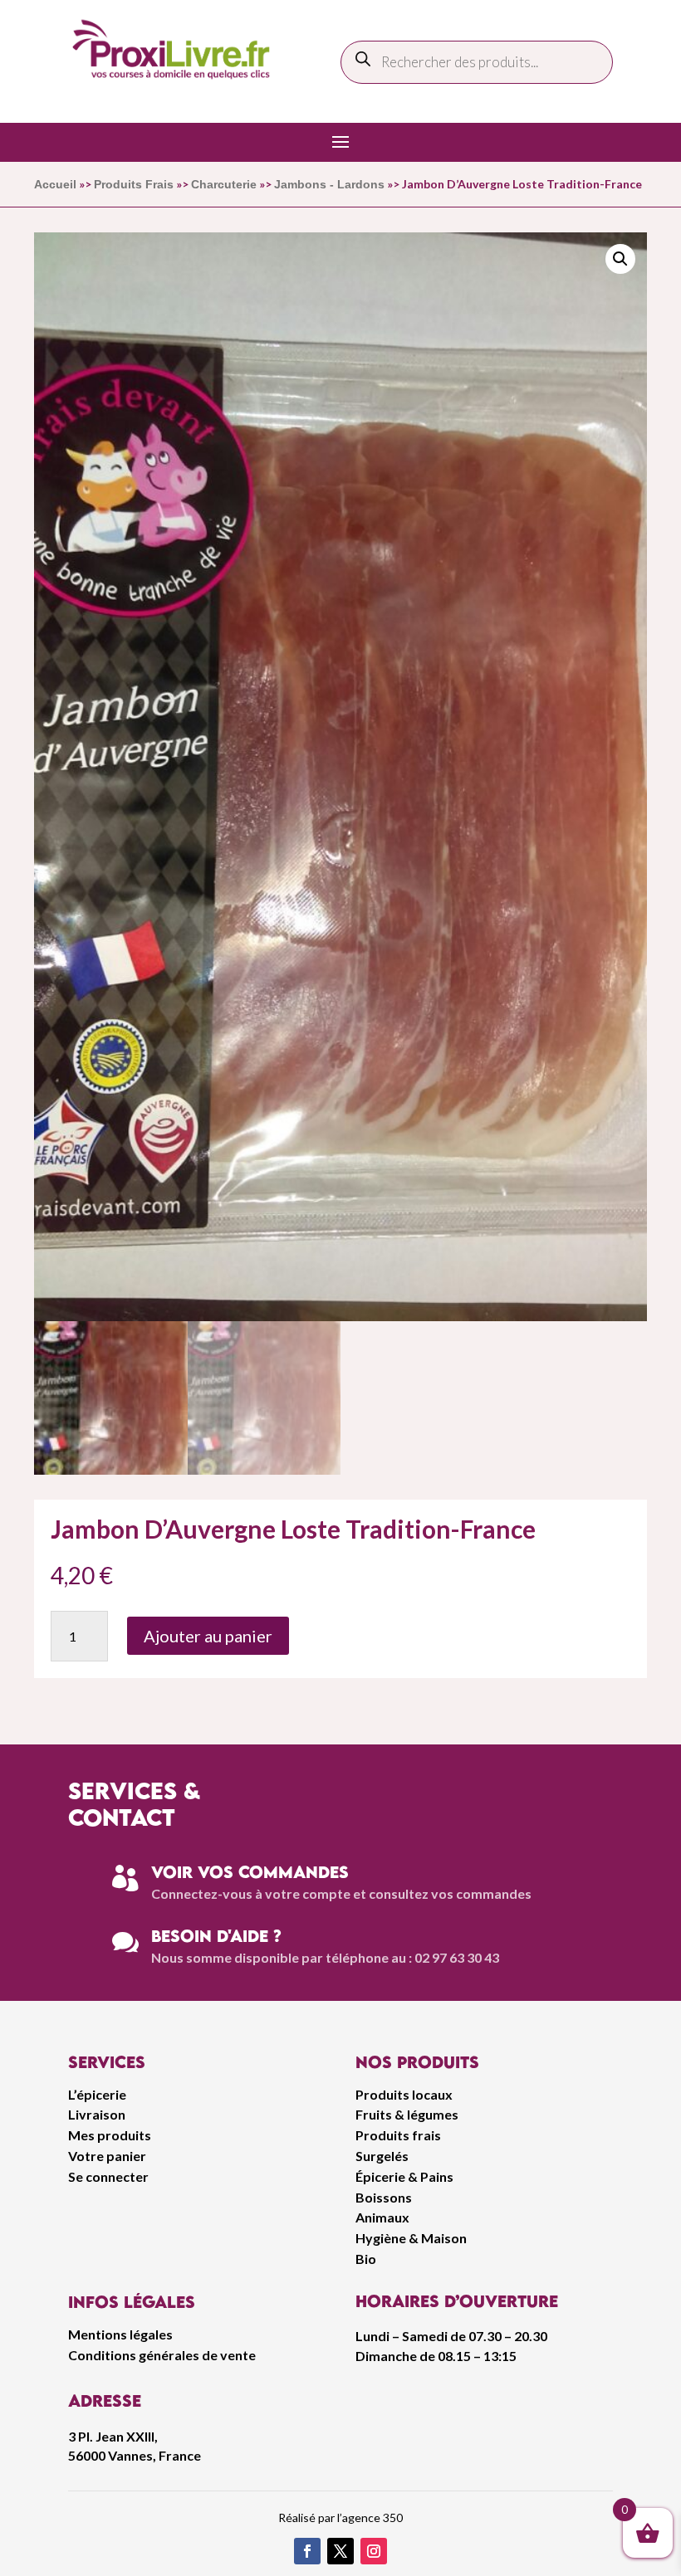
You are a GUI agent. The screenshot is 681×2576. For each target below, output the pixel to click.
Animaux (382, 2217)
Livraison (97, 2114)
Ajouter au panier (208, 1636)
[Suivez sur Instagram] (374, 2551)
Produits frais (398, 2135)
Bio (366, 2259)
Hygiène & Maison (411, 2238)
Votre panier (107, 2156)
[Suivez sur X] (340, 2551)
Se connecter (108, 2176)
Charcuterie (224, 184)
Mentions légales (120, 2334)
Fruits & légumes (407, 2114)
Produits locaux (404, 2094)
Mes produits (110, 2135)
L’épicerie (97, 2094)
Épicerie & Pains (404, 2176)
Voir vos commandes (250, 1872)
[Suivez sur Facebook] (307, 2551)
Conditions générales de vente (162, 2355)
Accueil (55, 184)
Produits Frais (134, 184)
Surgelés (382, 2156)
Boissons (384, 2197)
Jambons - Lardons (329, 184)
